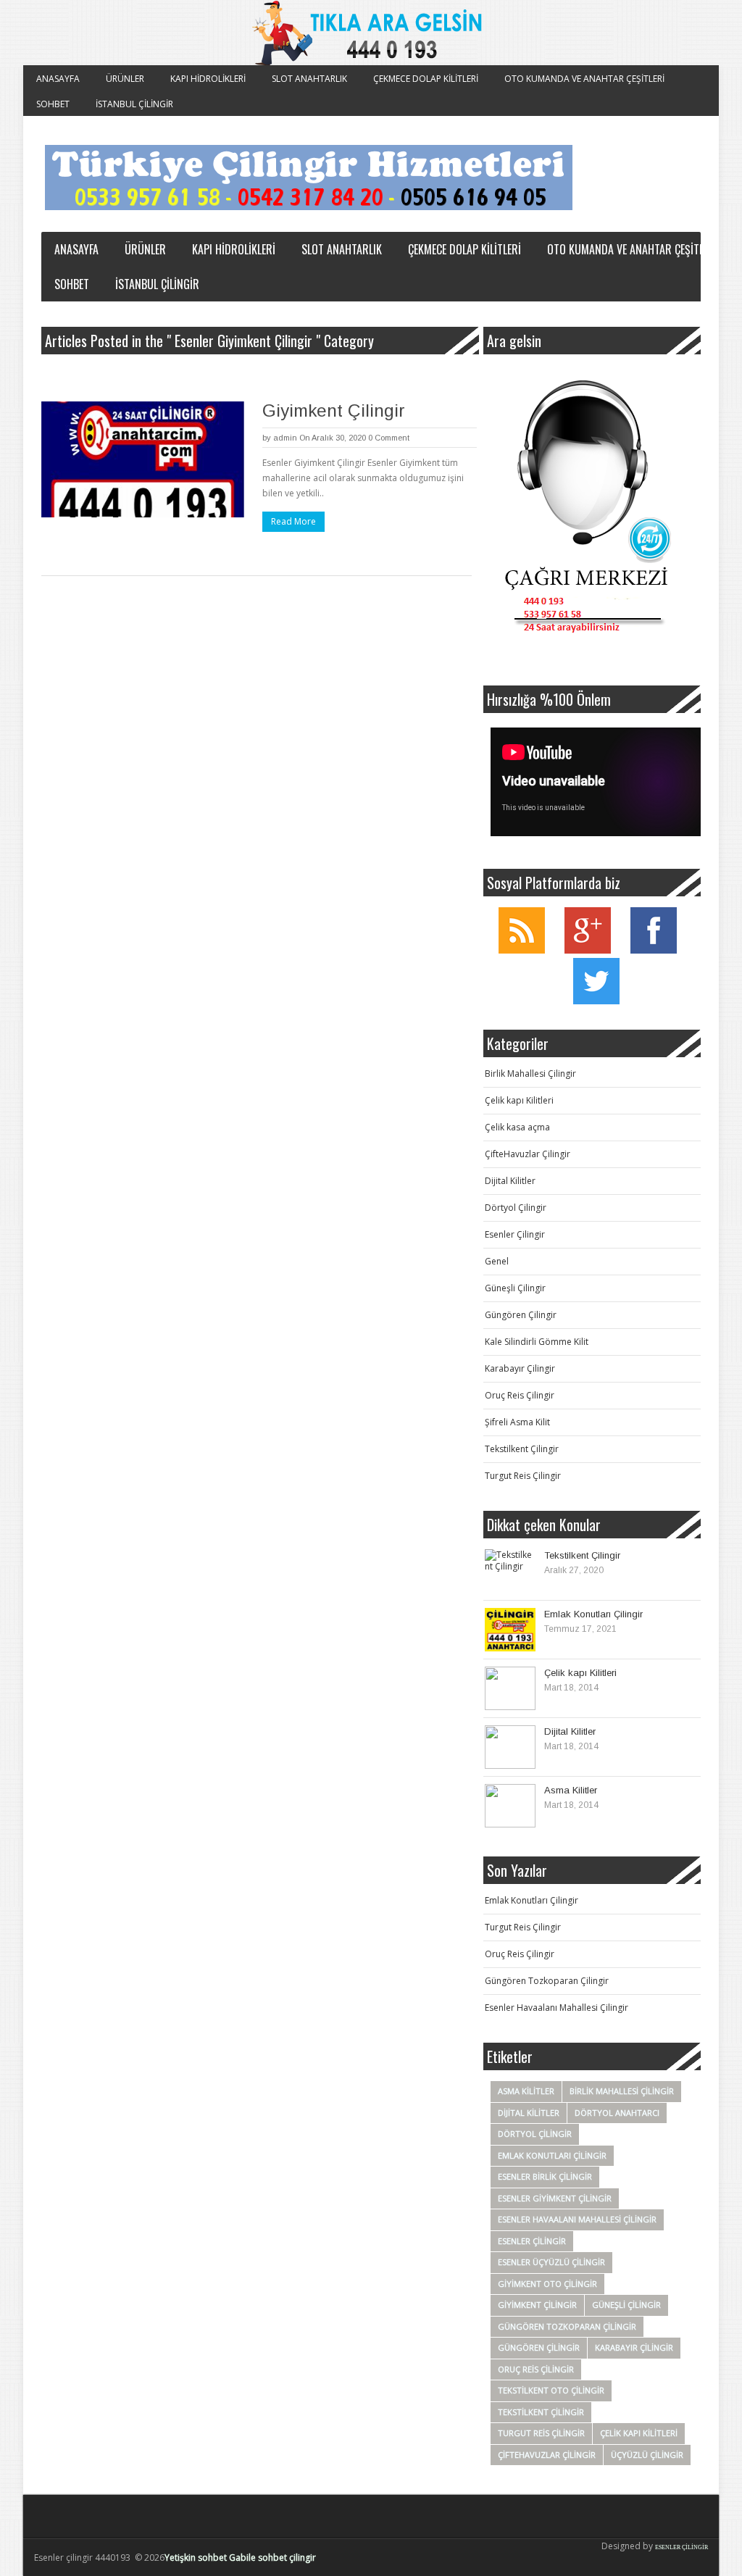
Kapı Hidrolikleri (208, 79)
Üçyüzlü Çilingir (647, 2455)
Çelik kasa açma (517, 1127)
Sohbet (53, 104)
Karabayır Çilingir (520, 1368)
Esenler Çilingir (515, 1234)
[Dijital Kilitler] (510, 1747)
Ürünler (125, 79)
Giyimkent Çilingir (334, 410)
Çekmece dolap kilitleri (426, 79)
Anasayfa (58, 79)
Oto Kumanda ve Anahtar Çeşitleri (584, 79)
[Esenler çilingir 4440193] (309, 178)
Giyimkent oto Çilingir (547, 2284)
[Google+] (588, 950)
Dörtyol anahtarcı (617, 2113)
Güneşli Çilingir (515, 1288)
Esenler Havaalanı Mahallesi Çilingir (556, 2008)
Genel (497, 1261)
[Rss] (522, 950)
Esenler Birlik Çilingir (545, 2176)
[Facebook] (654, 950)
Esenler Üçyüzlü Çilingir (551, 2262)
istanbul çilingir (134, 104)
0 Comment (389, 438)
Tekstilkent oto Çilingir (551, 2390)
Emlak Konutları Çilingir (593, 1614)
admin (285, 438)
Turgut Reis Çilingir (523, 1476)
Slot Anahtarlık (309, 79)
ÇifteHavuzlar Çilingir (528, 1154)
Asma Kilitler (571, 1790)
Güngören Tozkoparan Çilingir (547, 1981)
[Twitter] (596, 1001)
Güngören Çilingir (521, 1315)
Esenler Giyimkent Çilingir (555, 2198)
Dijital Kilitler (510, 1181)
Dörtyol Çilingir (516, 1208)
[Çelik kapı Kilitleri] (510, 1688)
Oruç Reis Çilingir (520, 1395)
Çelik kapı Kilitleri (519, 1100)
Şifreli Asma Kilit (517, 1422)
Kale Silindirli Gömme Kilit (537, 1342)
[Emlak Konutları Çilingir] (510, 1630)
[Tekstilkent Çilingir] (510, 1571)
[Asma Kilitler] (510, 1806)
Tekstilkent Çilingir (522, 1449)
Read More (293, 521)
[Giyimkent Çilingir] (143, 459)
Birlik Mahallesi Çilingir (530, 1074)
